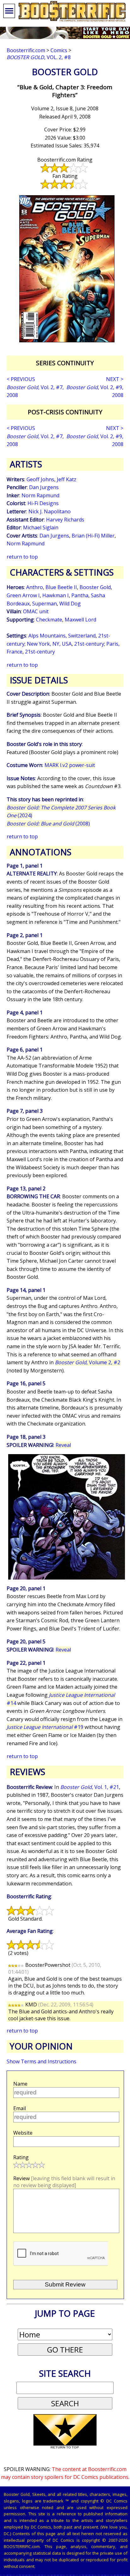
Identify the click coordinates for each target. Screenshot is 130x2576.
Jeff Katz (67, 479)
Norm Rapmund (40, 495)
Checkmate (49, 620)
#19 (45, 1727)
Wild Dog (70, 604)
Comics (59, 50)
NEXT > (115, 379)
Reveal (63, 1445)
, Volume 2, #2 (88, 1362)
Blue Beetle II (61, 587)
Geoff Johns (40, 479)
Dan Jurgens (44, 487)
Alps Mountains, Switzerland (62, 636)
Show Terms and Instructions (41, 2061)
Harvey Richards (65, 520)
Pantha (80, 595)
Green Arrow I (23, 595)
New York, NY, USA (49, 644)
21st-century (89, 644)
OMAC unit (36, 611)
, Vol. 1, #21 (90, 1787)
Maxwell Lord (80, 620)
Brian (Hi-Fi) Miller (93, 536)
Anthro (35, 587)
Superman (44, 604)
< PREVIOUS (21, 379)
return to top (22, 557)
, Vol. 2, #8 (39, 57)
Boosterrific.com (26, 50)
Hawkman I (56, 595)
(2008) (48, 824)
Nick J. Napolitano (50, 511)
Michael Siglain (41, 527)
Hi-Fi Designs (43, 503)
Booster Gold (95, 587)
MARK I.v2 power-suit (70, 765)
